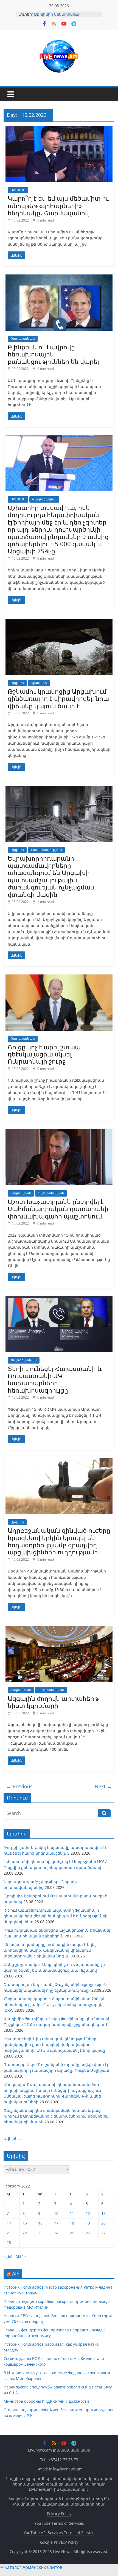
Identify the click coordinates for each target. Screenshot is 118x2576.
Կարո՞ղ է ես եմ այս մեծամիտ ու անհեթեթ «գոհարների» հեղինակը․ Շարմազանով (58, 206)
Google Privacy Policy (59, 2542)
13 (103, 2213)
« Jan (8, 2256)
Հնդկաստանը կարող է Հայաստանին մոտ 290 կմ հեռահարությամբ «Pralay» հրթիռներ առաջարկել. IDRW (54, 2004)
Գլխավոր (39, 683)
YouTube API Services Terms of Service (59, 2533)
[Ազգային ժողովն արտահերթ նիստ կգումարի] (59, 1629)
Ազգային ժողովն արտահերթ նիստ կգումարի (53, 1702)
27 (103, 2233)
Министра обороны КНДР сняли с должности (46, 2401)
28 (9, 2242)
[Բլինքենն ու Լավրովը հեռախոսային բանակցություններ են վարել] (59, 278)
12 (88, 2213)
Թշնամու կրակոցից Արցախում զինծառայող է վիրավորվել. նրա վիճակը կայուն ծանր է (58, 698)
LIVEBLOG (18, 190)
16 (40, 2223)
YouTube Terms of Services (59, 2523)
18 (72, 2223)
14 (9, 2223)
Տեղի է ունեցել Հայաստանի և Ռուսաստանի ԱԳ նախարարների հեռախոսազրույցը (55, 1379)
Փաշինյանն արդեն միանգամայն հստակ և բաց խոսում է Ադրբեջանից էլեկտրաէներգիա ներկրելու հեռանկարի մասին (56, 2116)
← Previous (19, 1786)
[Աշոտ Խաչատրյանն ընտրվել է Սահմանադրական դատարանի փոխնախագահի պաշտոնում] (59, 1132)
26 (88, 2233)
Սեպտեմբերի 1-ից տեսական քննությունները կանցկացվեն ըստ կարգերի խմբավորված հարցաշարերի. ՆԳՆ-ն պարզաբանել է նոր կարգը (54, 2044)
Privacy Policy (59, 2514)
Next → (103, 1786)
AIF (16, 2274)
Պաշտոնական (51, 1193)
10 (56, 2213)
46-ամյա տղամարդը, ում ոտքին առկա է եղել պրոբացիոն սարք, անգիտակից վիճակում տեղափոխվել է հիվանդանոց (50, 1950)
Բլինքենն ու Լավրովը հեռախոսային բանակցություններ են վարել (53, 354)
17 (56, 2223)
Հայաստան (21, 1193)
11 (72, 2213)
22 (25, 2233)
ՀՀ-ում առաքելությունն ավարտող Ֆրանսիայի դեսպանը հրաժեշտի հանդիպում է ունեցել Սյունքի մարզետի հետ (56, 1916)
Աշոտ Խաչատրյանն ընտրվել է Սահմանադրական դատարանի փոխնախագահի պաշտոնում (58, 1209)
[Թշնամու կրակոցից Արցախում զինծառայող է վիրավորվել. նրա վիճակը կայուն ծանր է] (59, 622)
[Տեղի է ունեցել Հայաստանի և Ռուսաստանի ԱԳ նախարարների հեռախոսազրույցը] (59, 1299)
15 (25, 2223)
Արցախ (17, 683)
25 (72, 2233)
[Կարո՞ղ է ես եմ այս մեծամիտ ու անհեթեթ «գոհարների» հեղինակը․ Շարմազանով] (59, 129)
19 (88, 2223)
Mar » (21, 2256)
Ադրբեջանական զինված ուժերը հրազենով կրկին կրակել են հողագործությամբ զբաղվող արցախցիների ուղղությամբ (59, 1541)
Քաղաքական (23, 338)
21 (9, 2233)
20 (103, 2223)
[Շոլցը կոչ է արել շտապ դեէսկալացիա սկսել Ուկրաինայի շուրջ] (59, 978)
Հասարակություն (46, 850)
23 (40, 2233)
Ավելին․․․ (13, 2139)
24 (56, 2233)
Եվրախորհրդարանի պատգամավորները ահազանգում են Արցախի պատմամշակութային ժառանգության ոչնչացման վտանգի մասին (51, 876)
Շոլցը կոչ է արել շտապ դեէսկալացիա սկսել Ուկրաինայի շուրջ (44, 1054)
